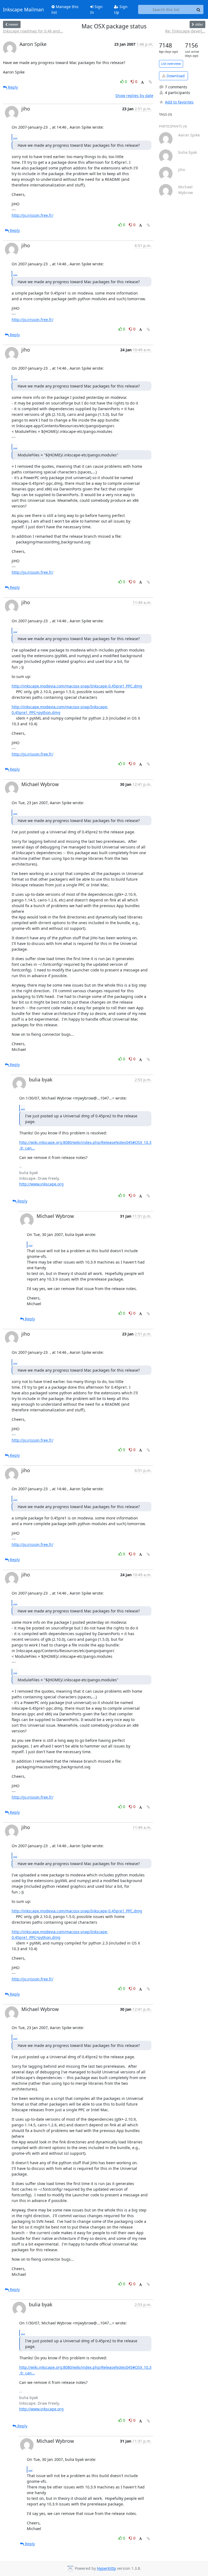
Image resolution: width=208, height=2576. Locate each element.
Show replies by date (134, 96)
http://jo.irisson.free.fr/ (32, 215)
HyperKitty (106, 2568)
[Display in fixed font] (142, 82)
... (15, 137)
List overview (171, 64)
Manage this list (65, 9)
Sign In (96, 9)
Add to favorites (179, 102)
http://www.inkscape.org (41, 1184)
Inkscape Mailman (23, 9)
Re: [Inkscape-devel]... (185, 31)
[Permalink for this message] (150, 82)
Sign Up (121, 9)
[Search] (199, 9)
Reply (12, 87)
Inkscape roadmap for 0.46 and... (33, 31)
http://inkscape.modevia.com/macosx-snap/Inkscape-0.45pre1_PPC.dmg (77, 686)
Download (175, 76)
